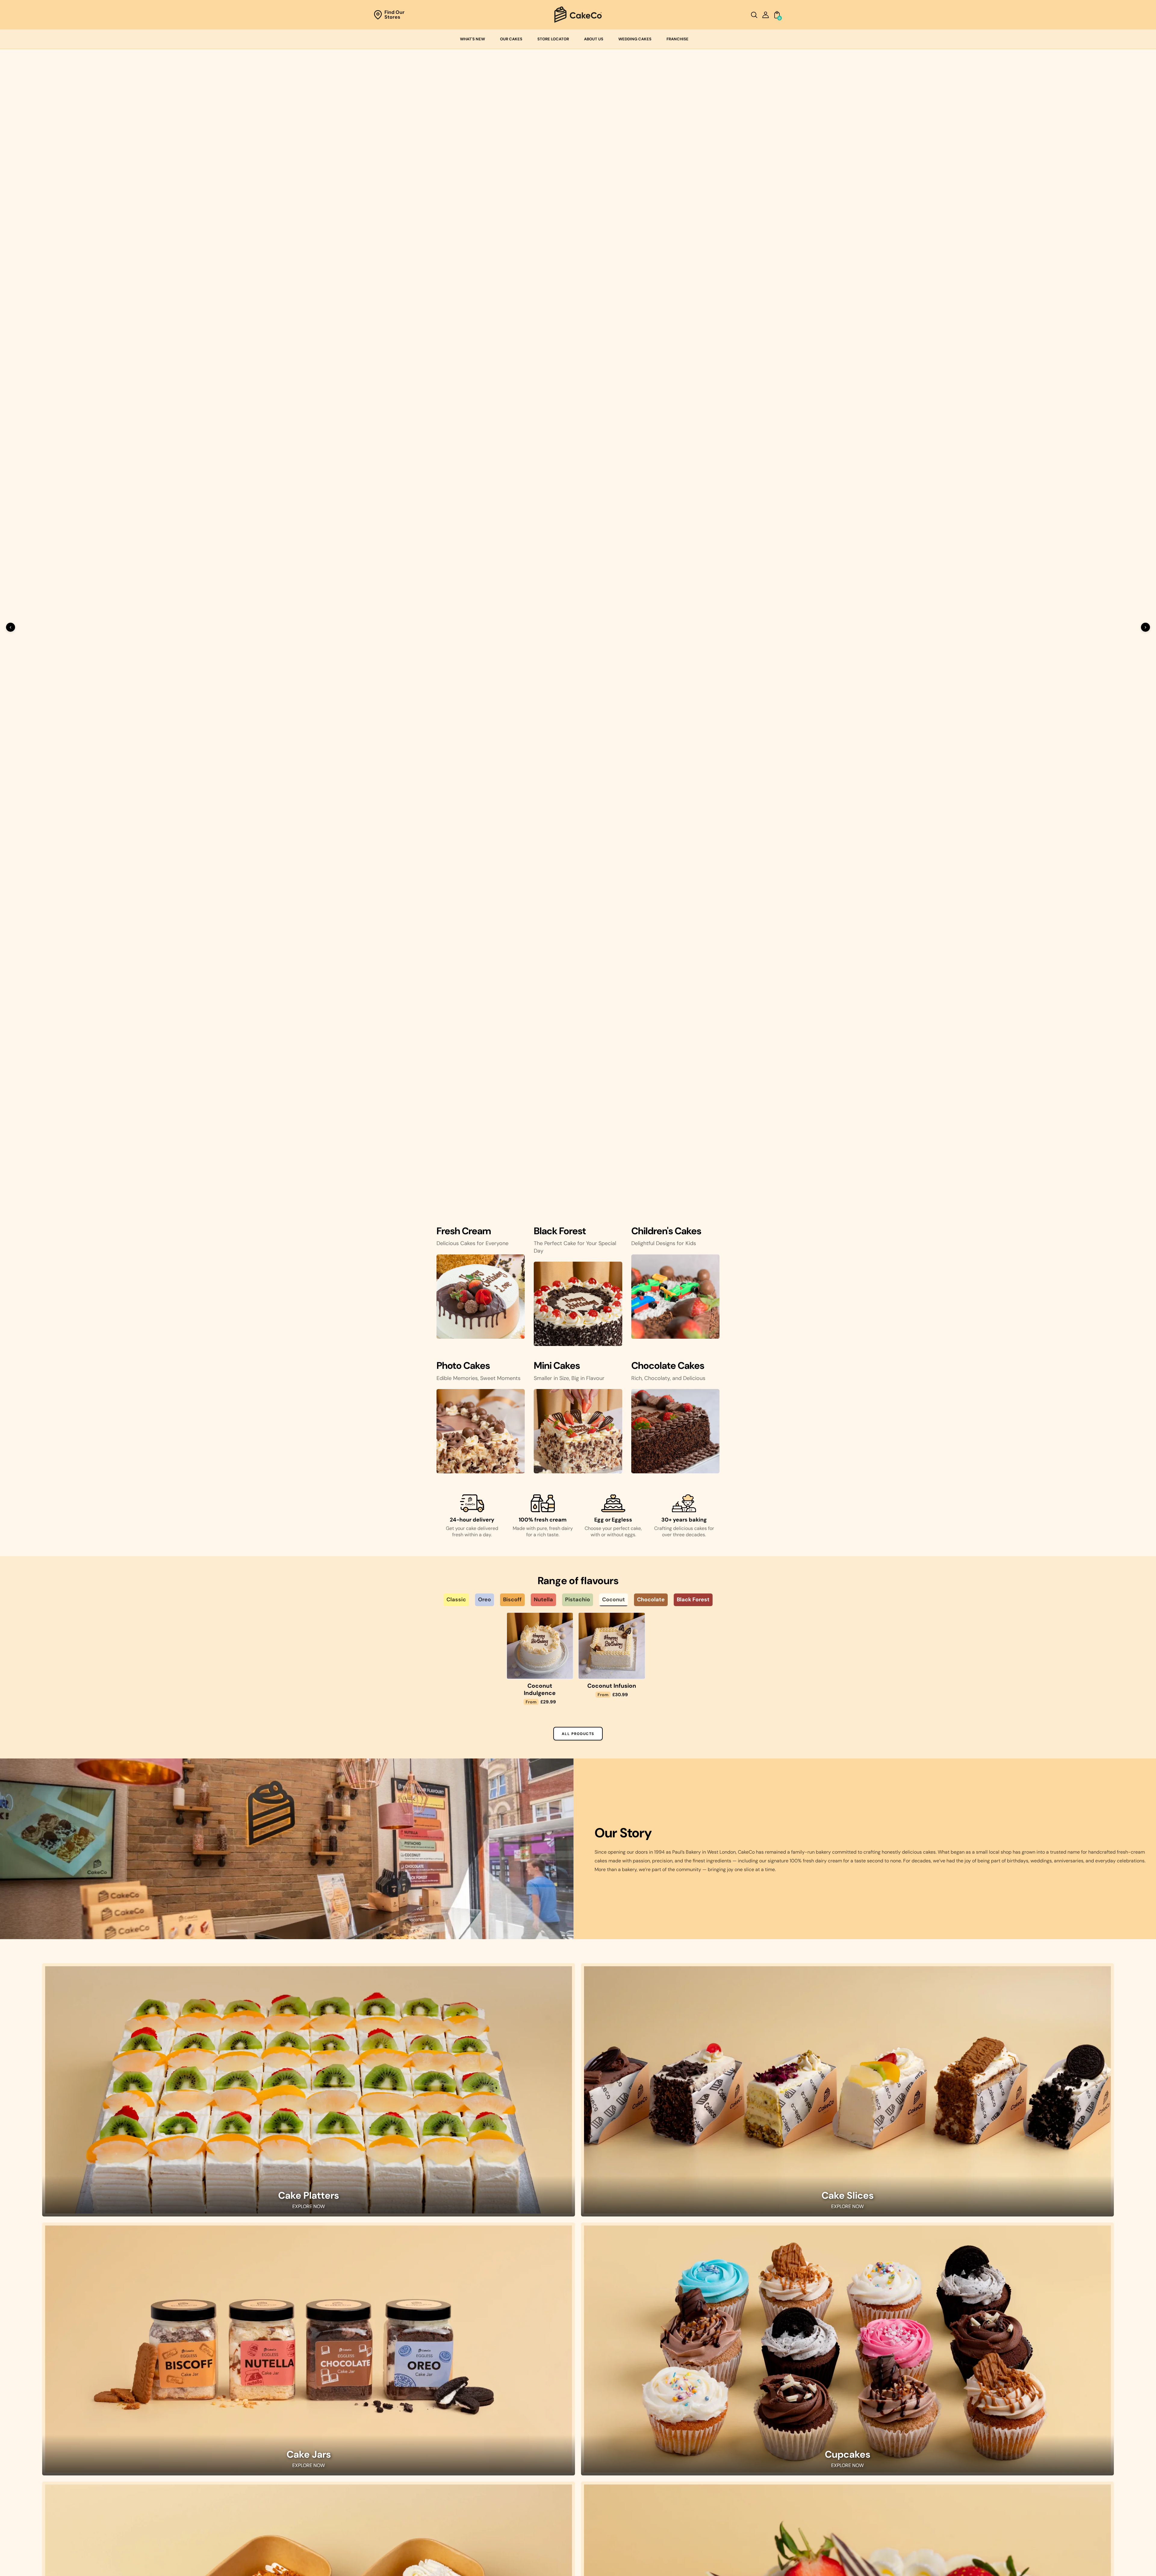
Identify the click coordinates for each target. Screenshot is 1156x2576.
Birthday (861, 2420)
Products (322, 2429)
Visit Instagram (578, 2315)
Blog (317, 2447)
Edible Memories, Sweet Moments (479, 610)
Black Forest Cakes (693, 2429)
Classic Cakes (687, 2438)
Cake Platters (309, 1420)
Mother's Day (866, 2456)
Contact (321, 2438)
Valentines (864, 2465)
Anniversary (865, 2411)
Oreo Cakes (685, 2447)
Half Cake (848, 2042)
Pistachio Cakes (690, 2474)
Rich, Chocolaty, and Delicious (668, 610)
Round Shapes (508, 2420)
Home (319, 2411)
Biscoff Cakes (687, 2456)
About (319, 2420)
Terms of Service (330, 2465)
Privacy (320, 2456)
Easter (859, 2474)
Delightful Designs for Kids (664, 475)
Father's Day (865, 2447)
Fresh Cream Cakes (693, 2411)
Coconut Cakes (689, 2483)
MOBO (623, 2564)
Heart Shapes (507, 2447)
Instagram (66, 2438)
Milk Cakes (309, 2042)
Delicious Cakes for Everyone (472, 475)
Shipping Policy (329, 2474)
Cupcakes (848, 1680)
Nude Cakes (505, 2474)
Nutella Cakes (687, 2465)
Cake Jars (309, 1680)
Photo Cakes (506, 2438)
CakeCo (551, 2564)
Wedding (862, 2438)
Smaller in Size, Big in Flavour (569, 610)
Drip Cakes (504, 2483)
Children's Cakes (510, 2429)
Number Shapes (509, 2456)
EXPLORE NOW (309, 1431)
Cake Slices (848, 1420)
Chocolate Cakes (691, 2420)
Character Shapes (512, 2465)
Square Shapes (508, 2411)
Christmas (864, 2429)
